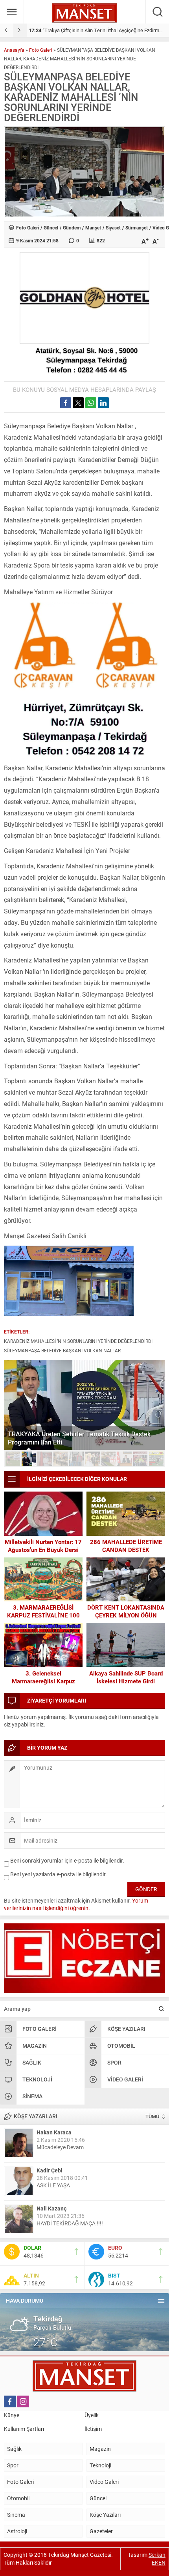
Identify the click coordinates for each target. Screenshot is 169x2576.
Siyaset (113, 227)
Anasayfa (14, 50)
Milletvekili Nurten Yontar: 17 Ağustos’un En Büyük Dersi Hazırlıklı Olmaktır (43, 1550)
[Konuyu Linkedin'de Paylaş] (103, 403)
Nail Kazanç (51, 2208)
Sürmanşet (137, 227)
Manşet (93, 227)
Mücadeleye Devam (60, 2147)
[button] (13, 1459)
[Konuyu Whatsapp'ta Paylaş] (91, 403)
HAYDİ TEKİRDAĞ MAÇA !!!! (70, 2223)
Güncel (51, 227)
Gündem (72, 227)
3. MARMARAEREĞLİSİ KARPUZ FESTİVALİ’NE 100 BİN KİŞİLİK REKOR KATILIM (43, 1615)
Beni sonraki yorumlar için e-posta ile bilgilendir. (67, 1860)
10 (156, 1459)
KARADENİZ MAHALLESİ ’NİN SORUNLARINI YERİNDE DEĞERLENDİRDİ (78, 1341)
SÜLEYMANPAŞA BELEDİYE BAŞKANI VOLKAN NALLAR (62, 1350)
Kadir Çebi (50, 2170)
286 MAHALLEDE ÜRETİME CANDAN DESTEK (126, 1546)
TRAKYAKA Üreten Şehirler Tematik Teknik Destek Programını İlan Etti (79, 1438)
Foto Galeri (41, 50)
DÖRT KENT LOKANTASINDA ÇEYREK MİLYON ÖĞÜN (126, 1611)
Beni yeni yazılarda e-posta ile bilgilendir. (59, 1874)
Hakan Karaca (54, 2132)
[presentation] (7, 30)
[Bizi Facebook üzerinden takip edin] (10, 2401)
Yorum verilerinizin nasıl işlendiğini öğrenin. (76, 1904)
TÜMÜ (152, 2116)
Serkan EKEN (157, 2559)
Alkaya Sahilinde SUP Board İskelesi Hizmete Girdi (126, 1677)
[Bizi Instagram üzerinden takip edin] (23, 2401)
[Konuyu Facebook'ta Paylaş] (66, 403)
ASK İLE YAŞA (53, 2185)
